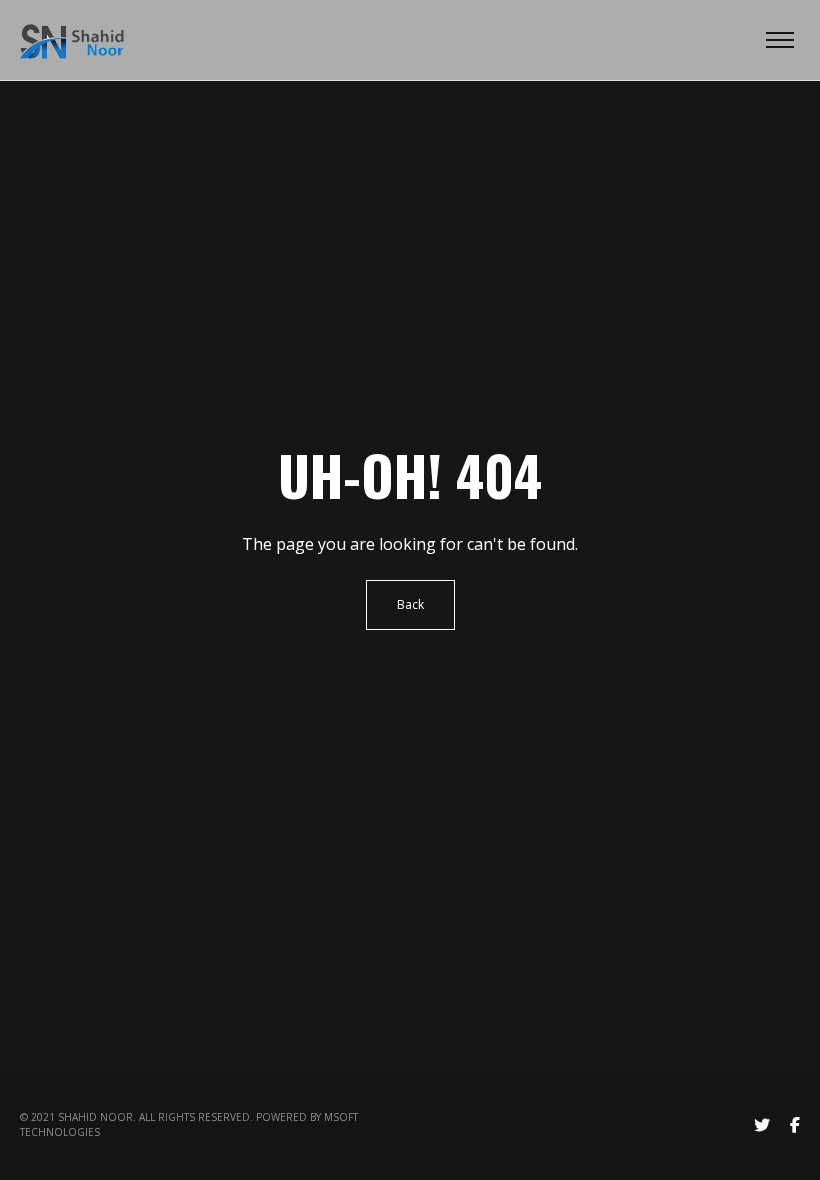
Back (410, 604)
